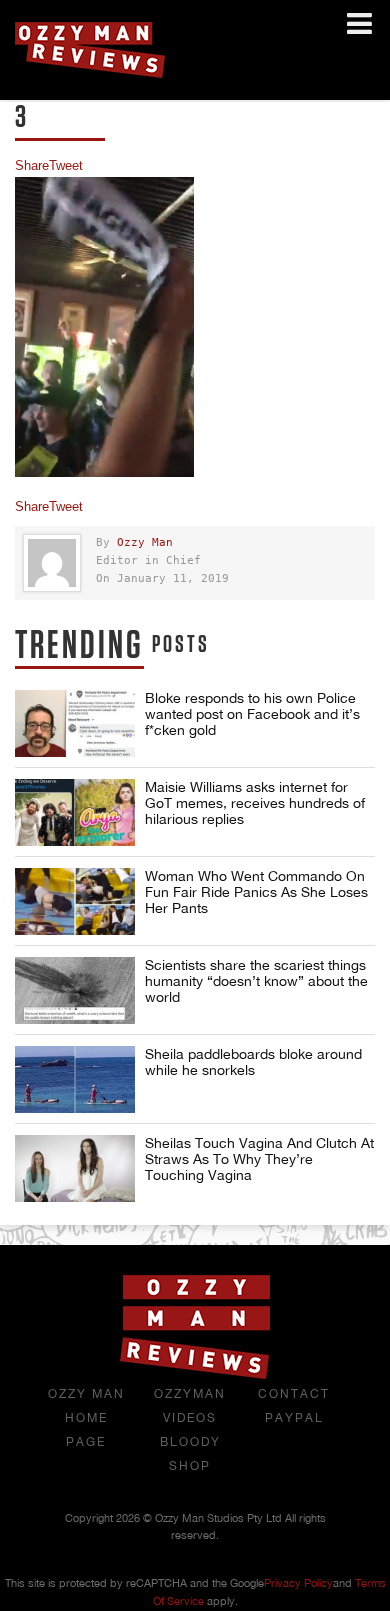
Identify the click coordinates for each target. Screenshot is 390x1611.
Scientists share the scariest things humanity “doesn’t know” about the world (256, 981)
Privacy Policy (298, 1583)
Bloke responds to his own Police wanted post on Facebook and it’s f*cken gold (252, 714)
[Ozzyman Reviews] (195, 1375)
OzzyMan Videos (190, 1406)
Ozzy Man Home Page (86, 1418)
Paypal (294, 1418)
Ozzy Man (145, 542)
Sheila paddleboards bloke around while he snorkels (253, 1062)
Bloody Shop (190, 1454)
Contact (294, 1394)
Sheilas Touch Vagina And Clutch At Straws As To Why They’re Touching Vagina (259, 1159)
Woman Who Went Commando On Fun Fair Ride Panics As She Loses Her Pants (256, 892)
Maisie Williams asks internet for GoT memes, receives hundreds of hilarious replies (255, 803)
